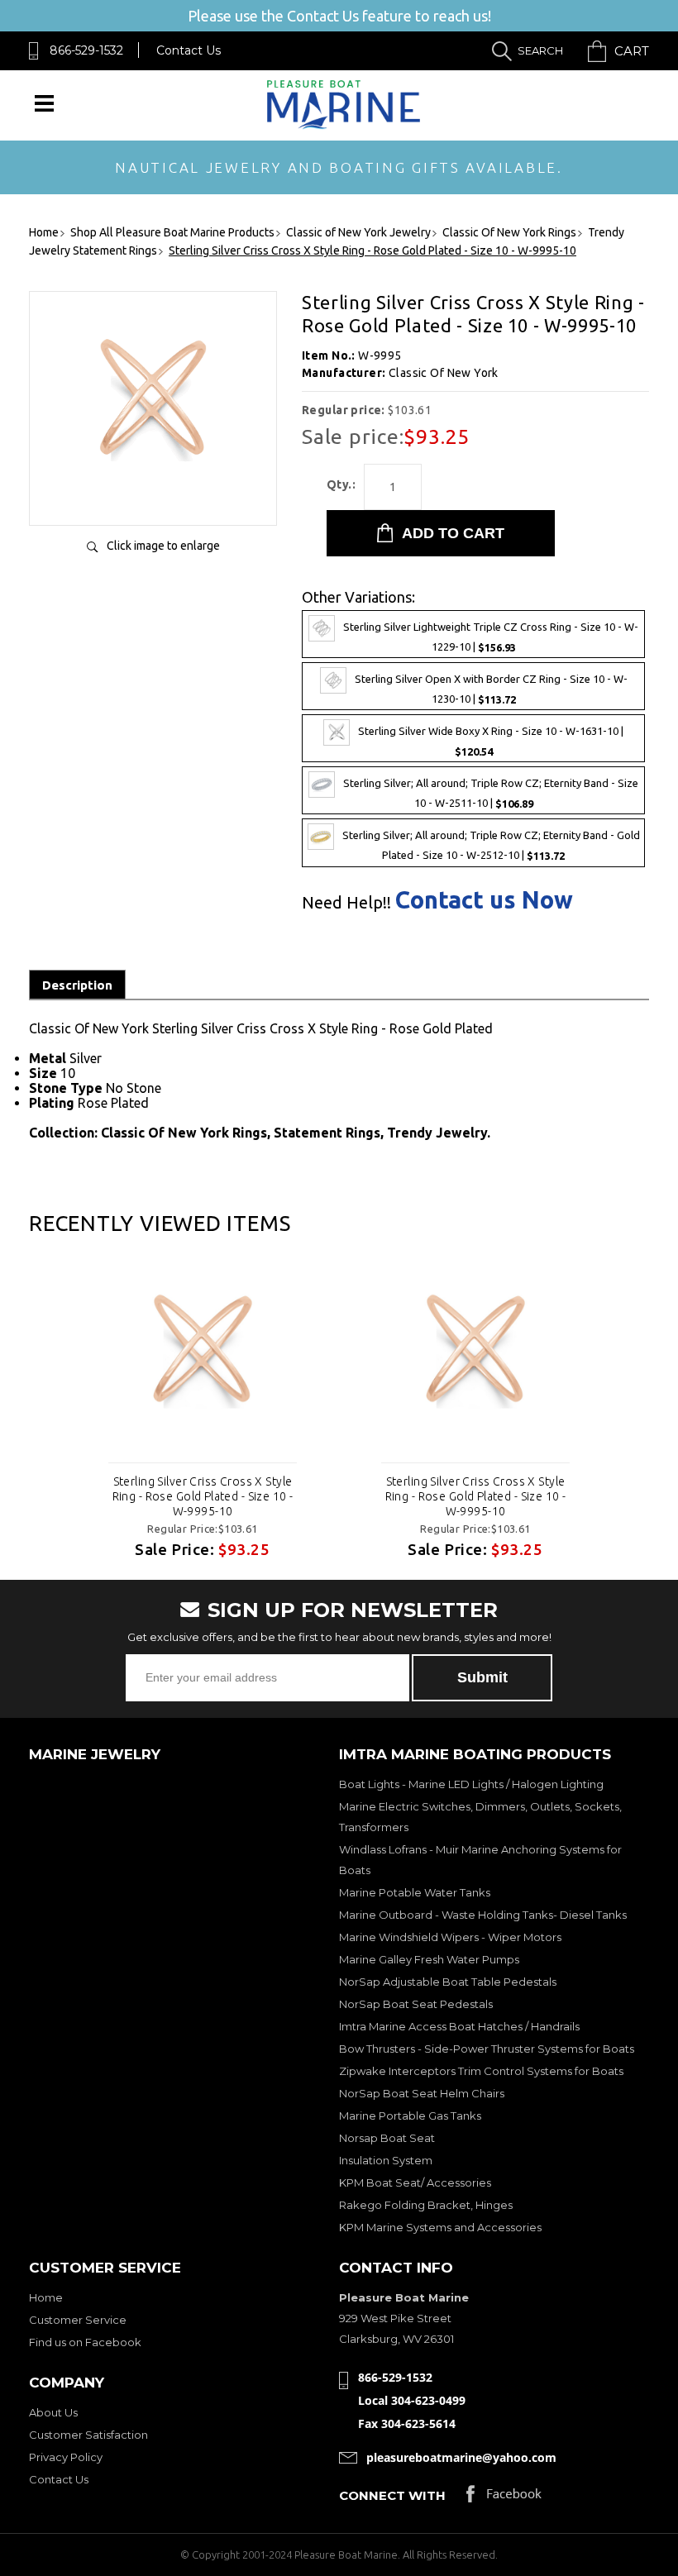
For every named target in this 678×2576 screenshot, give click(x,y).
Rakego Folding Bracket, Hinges (426, 2205)
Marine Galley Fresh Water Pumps (429, 1959)
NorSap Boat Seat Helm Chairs (422, 2093)
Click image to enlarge (163, 546)
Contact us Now (484, 900)
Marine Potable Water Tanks (415, 1892)
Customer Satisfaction (88, 2435)
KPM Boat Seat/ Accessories (415, 2182)
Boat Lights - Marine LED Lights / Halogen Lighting (471, 1784)
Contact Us (189, 50)
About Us (53, 2412)
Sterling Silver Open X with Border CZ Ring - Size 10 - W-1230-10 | (491, 689)
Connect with (392, 2495)
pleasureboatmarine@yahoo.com (461, 2457)
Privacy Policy (66, 2457)
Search (540, 50)
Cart (632, 51)
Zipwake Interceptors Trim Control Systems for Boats (481, 2071)
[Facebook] (504, 2498)
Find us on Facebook (85, 2342)
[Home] (344, 125)
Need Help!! (346, 903)
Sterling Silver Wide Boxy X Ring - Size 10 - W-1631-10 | (491, 742)
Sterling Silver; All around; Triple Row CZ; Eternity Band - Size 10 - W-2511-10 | (491, 794)
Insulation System (386, 2160)
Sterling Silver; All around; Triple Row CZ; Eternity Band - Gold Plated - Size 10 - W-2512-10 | (491, 846)
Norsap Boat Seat (387, 2138)
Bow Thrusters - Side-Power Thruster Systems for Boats (487, 2049)
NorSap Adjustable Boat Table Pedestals (448, 1982)
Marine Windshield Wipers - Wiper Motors (450, 1937)
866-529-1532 (86, 50)
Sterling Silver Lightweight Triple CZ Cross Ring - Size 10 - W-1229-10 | (491, 637)
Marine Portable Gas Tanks (410, 2116)
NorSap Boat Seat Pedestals (416, 2004)
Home (46, 2297)
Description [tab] (77, 985)
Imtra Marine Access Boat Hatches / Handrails (459, 2026)
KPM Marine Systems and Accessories (440, 2227)
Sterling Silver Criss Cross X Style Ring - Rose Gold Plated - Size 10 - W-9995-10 (203, 1496)
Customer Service (78, 2320)
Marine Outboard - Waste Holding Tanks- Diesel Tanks (483, 1915)
